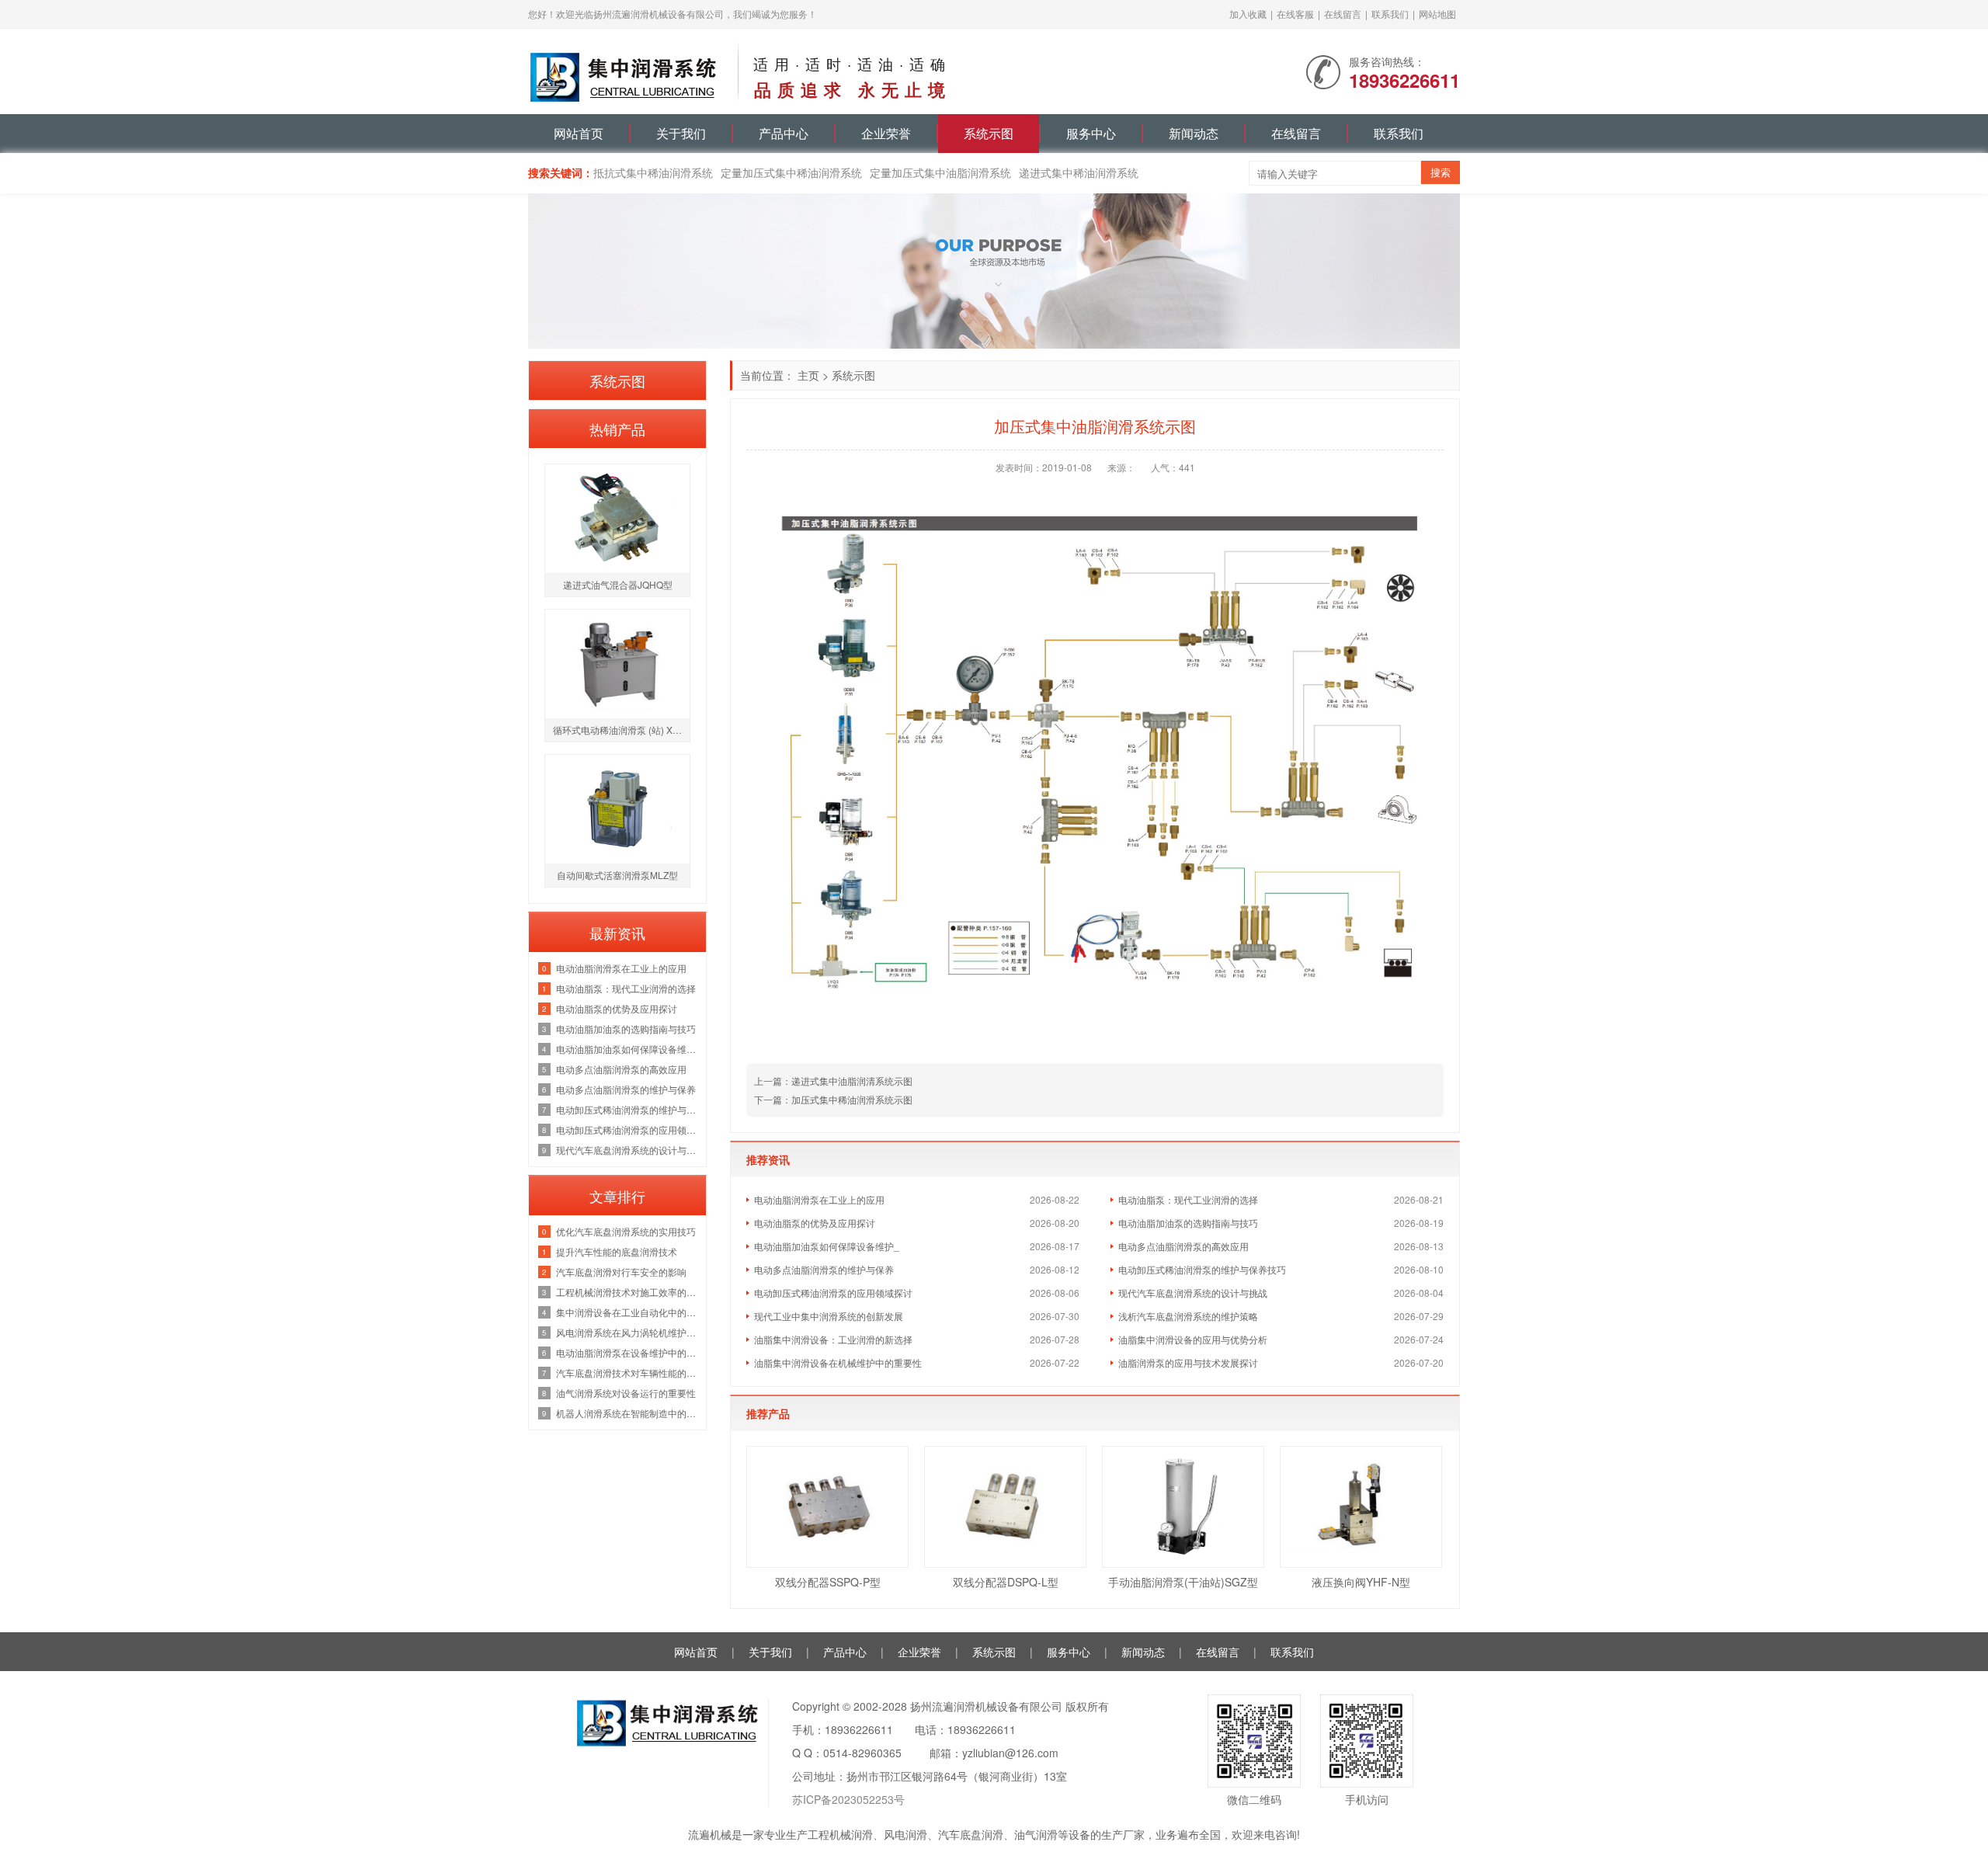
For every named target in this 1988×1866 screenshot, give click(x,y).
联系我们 (1390, 14)
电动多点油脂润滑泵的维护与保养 (824, 1269)
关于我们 (681, 133)
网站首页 (579, 133)
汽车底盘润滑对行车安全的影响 (621, 1272)
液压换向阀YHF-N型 (1361, 1582)
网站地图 (1437, 14)
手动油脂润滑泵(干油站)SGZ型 (1183, 1582)
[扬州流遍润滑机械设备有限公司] (625, 70)
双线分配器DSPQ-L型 (1006, 1582)
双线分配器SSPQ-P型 (828, 1582)
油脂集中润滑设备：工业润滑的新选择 (833, 1339)
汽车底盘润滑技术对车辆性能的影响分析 (627, 1373)
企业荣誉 (886, 133)
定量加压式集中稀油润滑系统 (791, 172)
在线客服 (1295, 14)
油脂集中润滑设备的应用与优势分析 (1193, 1339)
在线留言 (1343, 14)
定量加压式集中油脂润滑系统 (940, 172)
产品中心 (784, 133)
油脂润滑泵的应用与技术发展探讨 (1188, 1362)
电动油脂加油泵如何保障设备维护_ (827, 1246)
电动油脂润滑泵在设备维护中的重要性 (627, 1352)
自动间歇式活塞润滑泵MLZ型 (617, 875)
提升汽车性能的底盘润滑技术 (617, 1251)
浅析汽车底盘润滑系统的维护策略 (1188, 1316)
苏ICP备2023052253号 (848, 1799)
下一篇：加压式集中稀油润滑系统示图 (833, 1099)
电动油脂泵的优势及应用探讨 (815, 1223)
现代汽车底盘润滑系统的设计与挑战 (1193, 1293)
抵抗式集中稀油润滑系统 (653, 172)
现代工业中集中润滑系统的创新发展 (829, 1316)
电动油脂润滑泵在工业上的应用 (819, 1199)
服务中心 (1091, 133)
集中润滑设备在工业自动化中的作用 (627, 1312)
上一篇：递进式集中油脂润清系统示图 (833, 1081)
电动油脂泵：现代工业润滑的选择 (1188, 1199)
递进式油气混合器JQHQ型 (618, 584)
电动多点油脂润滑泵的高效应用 (1183, 1246)
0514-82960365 (862, 1753)
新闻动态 (1194, 133)
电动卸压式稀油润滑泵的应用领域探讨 (833, 1293)
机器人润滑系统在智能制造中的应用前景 (627, 1413)
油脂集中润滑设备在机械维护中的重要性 (838, 1362)
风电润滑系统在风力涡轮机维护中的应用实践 (627, 1332)
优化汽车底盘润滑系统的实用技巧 (626, 1231)
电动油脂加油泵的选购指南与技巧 (1188, 1223)
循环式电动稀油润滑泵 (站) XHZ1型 (621, 730)
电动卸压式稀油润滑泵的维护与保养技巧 (1202, 1269)
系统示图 (989, 133)
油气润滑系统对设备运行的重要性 (626, 1393)
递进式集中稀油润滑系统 (1079, 172)
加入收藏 (1248, 14)
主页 (808, 375)
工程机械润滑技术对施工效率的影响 (627, 1292)
